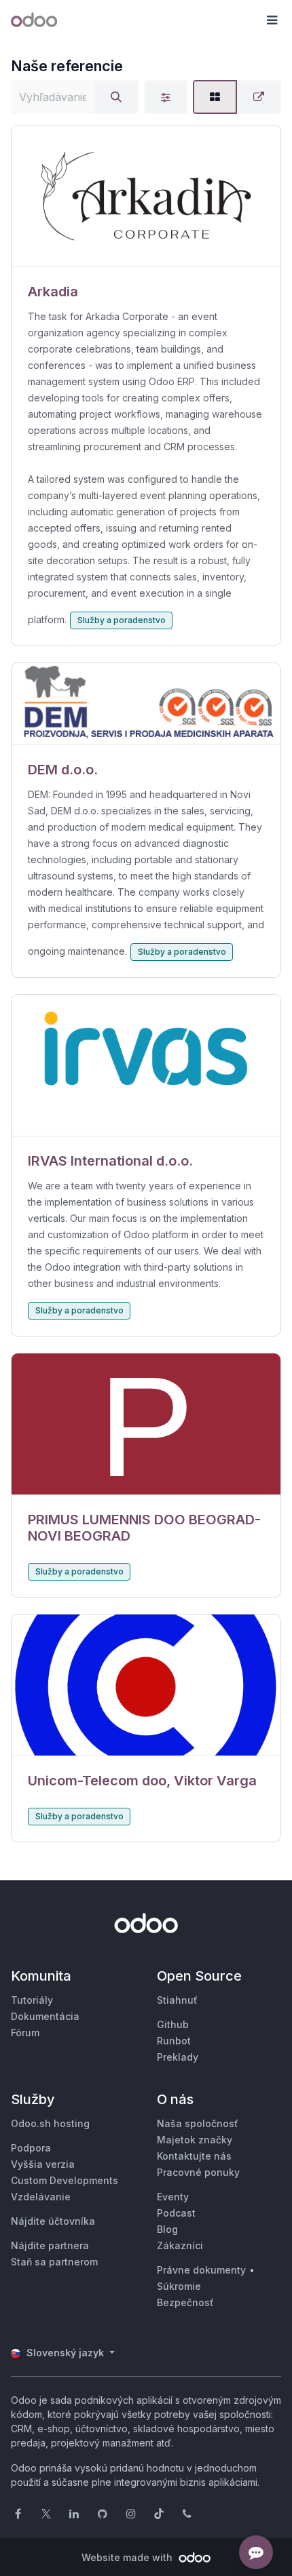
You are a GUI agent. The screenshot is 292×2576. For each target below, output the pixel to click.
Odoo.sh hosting (50, 2123)
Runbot (174, 2041)
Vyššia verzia (43, 2164)
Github (173, 2024)
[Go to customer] (146, 196)
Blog (167, 2229)
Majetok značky (195, 2140)
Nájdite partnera (50, 2245)
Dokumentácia (45, 2016)
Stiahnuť (177, 2000)
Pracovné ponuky (198, 2172)
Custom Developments (65, 2180)
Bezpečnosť (185, 2302)
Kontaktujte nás (194, 2156)
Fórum (25, 2033)
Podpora (31, 2148)
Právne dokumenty (201, 2270)
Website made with (128, 2557)
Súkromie (179, 2286)
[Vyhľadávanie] (116, 97)
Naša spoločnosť (198, 2123)
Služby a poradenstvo (122, 620)
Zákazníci (180, 2245)
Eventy (173, 2197)
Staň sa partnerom (54, 2262)
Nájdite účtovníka (53, 2221)
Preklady (178, 2057)
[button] (272, 20)
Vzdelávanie (41, 2197)
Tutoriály (32, 2000)
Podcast (176, 2213)
